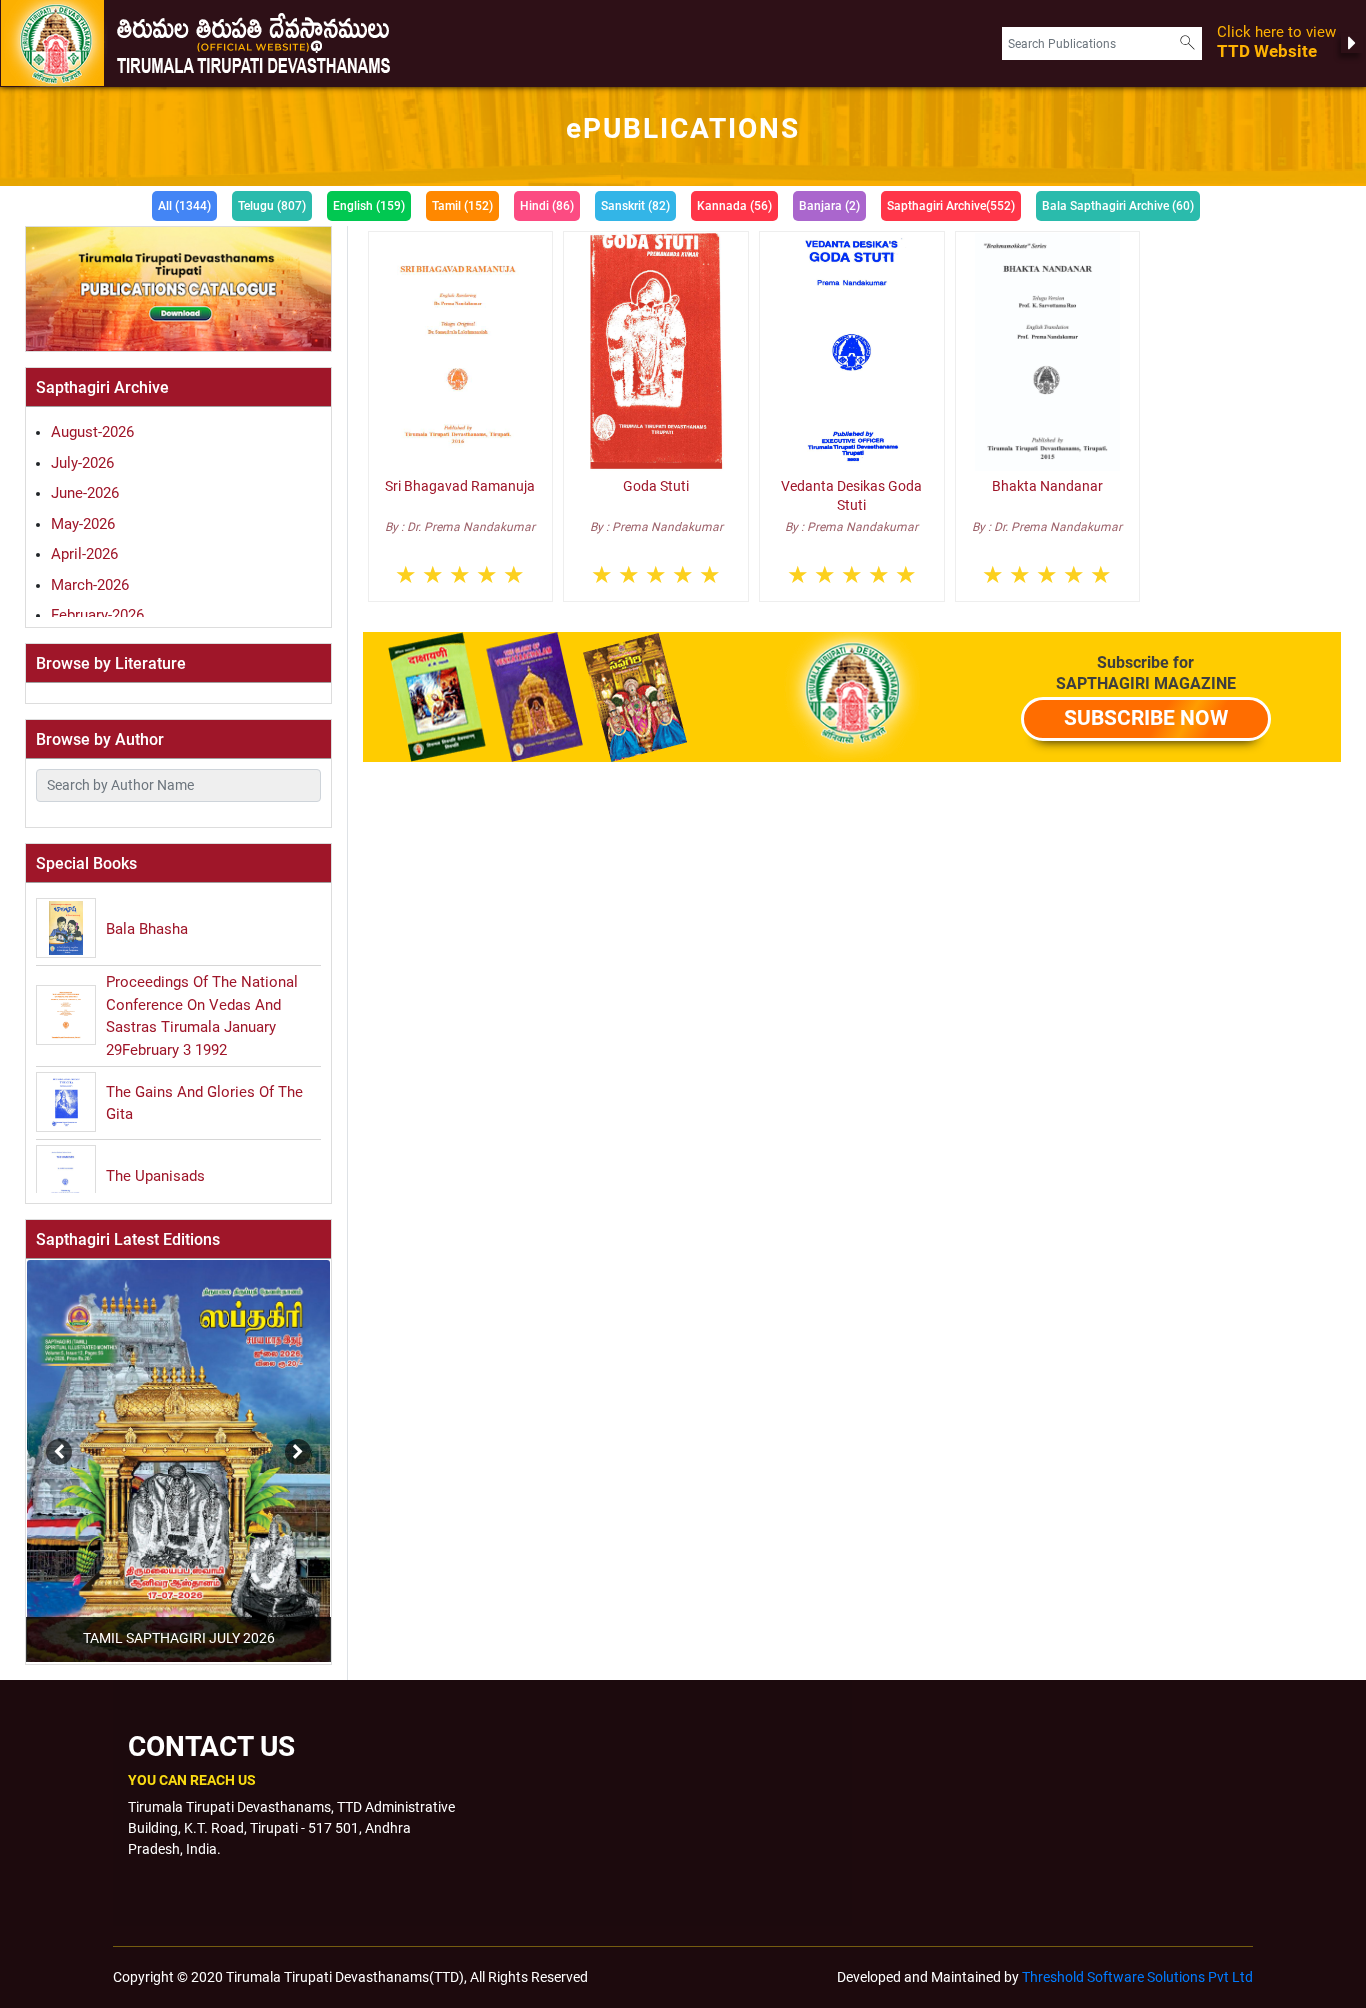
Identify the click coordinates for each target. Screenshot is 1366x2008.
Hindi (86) (547, 206)
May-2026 (83, 524)
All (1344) (184, 206)
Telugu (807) (272, 206)
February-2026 (97, 615)
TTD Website (1276, 42)
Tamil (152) (462, 206)
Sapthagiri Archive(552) (951, 206)
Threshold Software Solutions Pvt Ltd (1137, 1977)
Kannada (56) (734, 206)
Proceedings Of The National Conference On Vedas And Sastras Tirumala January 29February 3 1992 (202, 1016)
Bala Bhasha (147, 929)
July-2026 (82, 463)
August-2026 (92, 432)
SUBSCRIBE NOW (1146, 718)
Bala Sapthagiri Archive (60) (1118, 206)
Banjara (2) (829, 206)
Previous (24, 1442)
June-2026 (85, 493)
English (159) (369, 206)
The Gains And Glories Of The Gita (204, 1103)
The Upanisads (155, 1176)
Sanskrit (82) (635, 206)
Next (293, 1442)
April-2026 (84, 554)
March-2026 (90, 585)
